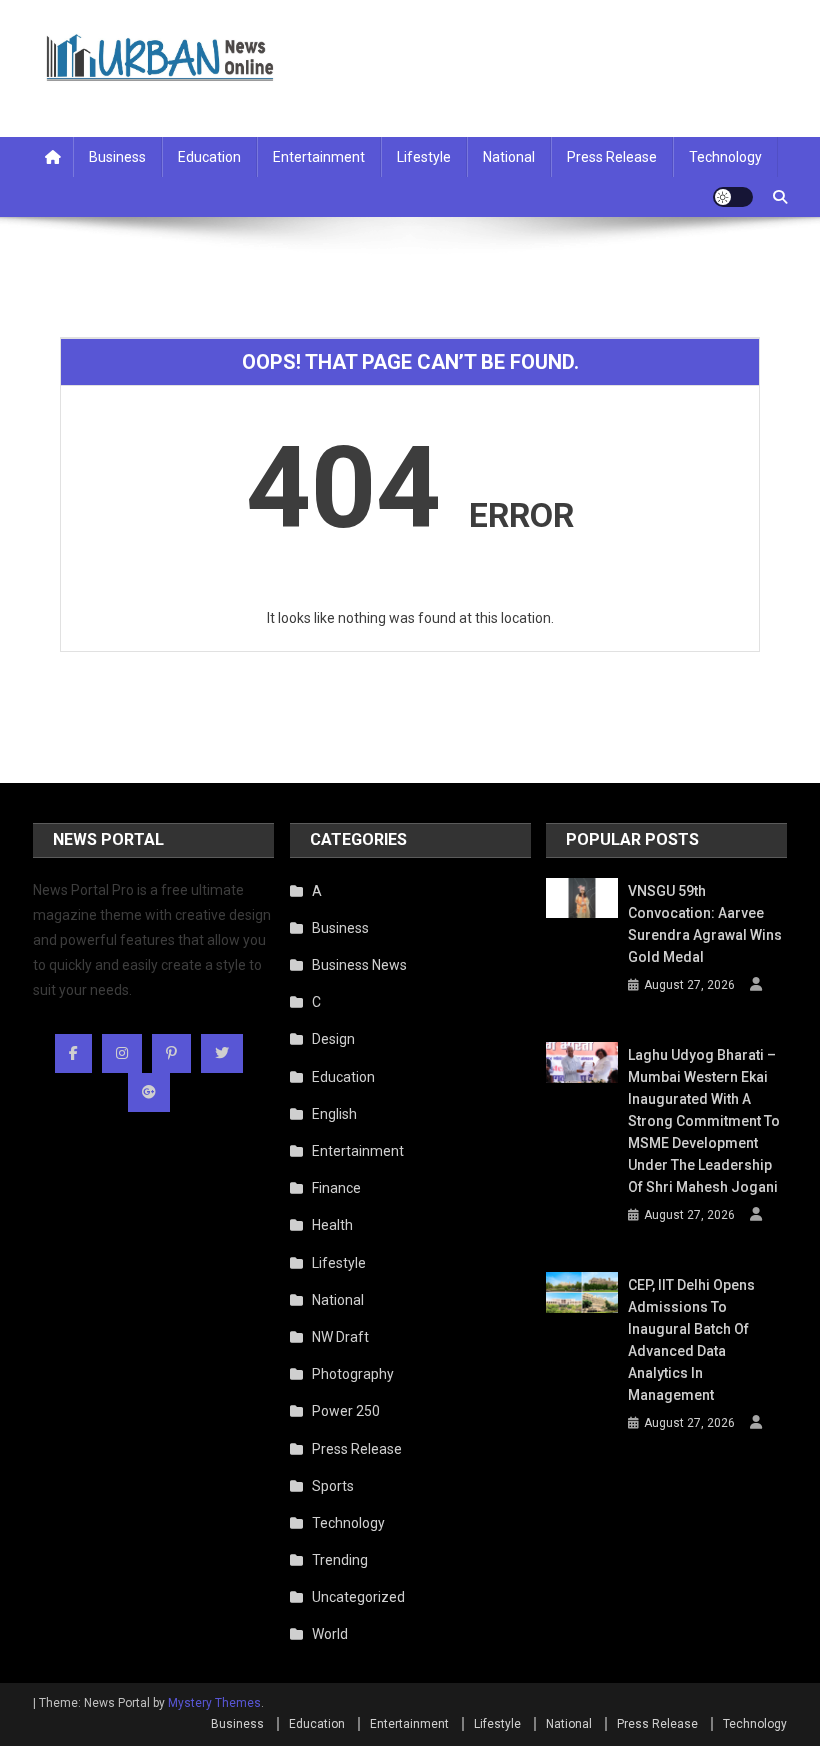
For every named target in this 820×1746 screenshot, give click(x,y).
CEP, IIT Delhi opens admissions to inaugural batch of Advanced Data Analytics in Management (691, 1340)
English (334, 1114)
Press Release (612, 157)
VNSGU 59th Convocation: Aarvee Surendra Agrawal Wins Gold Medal (705, 924)
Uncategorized (358, 1597)
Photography (353, 1374)
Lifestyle (424, 157)
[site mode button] (733, 197)
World (330, 1634)
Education (209, 157)
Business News (359, 965)
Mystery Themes (214, 1703)
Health (332, 1225)
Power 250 (346, 1411)
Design (333, 1039)
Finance (336, 1188)
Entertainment (319, 157)
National (509, 157)
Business (117, 157)
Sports (333, 1486)
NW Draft (340, 1337)
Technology (725, 157)
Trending (340, 1560)
